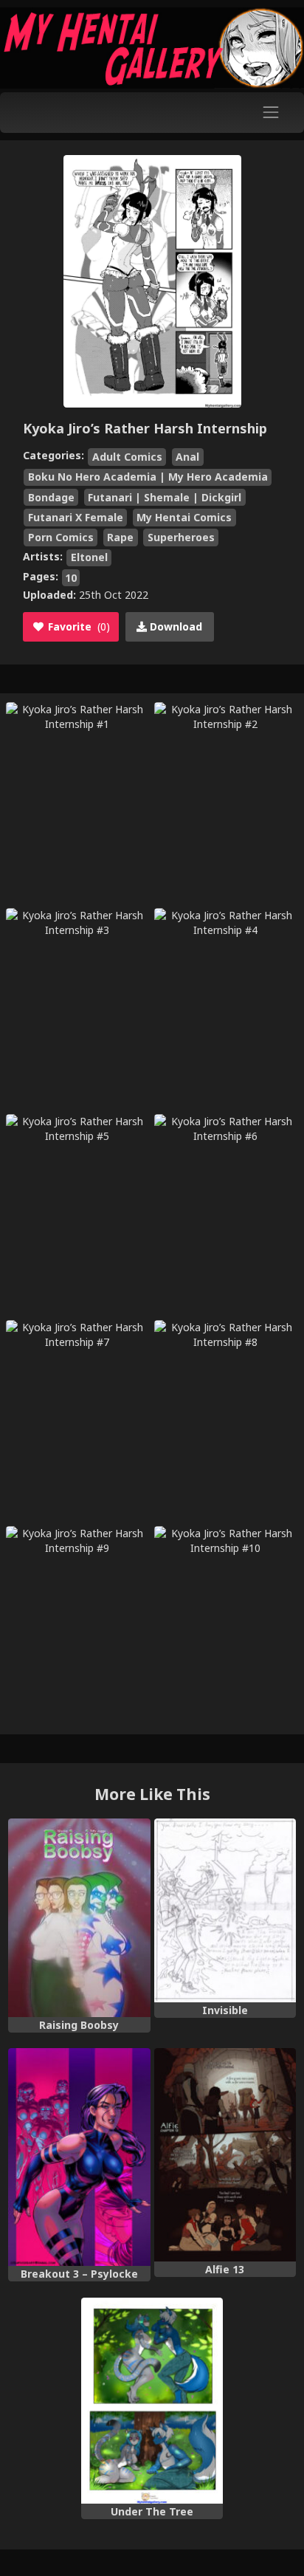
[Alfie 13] (225, 2155)
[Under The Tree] (152, 2401)
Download (175, 626)
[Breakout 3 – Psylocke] (79, 2157)
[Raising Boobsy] (79, 1918)
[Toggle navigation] (271, 113)
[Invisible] (225, 1910)
